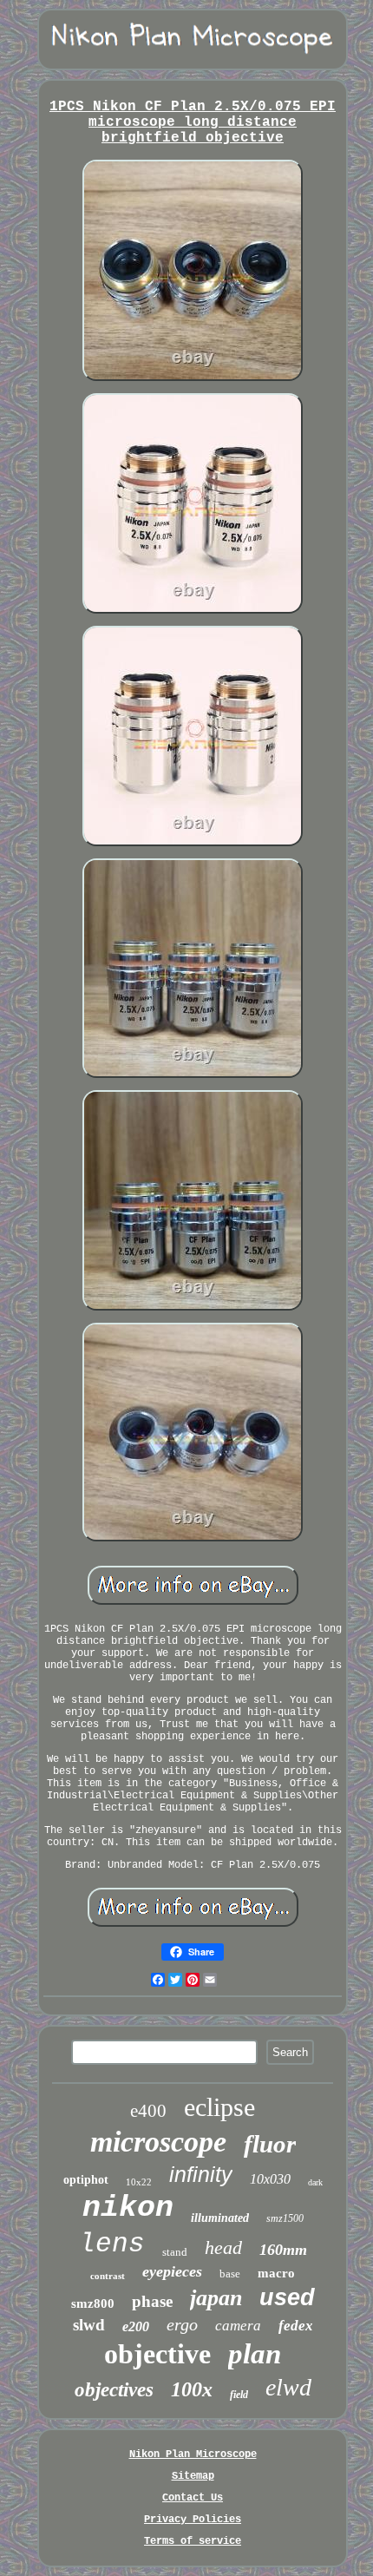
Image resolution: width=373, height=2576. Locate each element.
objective (157, 2354)
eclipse (219, 2107)
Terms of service (193, 2541)
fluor (270, 2144)
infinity (201, 2174)
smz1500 (285, 2218)
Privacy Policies (193, 2520)
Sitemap (193, 2476)
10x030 (270, 2179)
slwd (89, 2325)
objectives (114, 2390)
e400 (148, 2111)
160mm (283, 2250)
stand (175, 2252)
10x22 (139, 2182)
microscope (158, 2142)
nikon (128, 2208)
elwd (288, 2387)
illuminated (220, 2218)
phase (152, 2301)
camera (238, 2326)
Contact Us (193, 2498)
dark (315, 2182)
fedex (296, 2326)
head (223, 2247)
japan (216, 2298)
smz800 (93, 2303)
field (239, 2395)
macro (276, 2273)
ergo (182, 2324)
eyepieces (172, 2271)
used (287, 2297)
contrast (108, 2276)
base (230, 2274)
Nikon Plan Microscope (193, 2454)
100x (192, 2389)
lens (112, 2244)
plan (255, 2354)
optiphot (86, 2180)
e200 (136, 2326)
